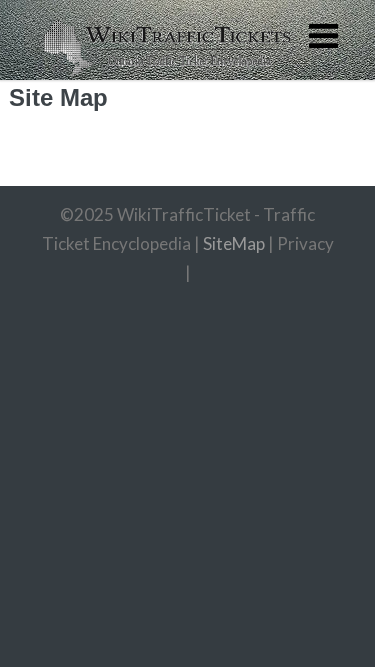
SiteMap (234, 243)
